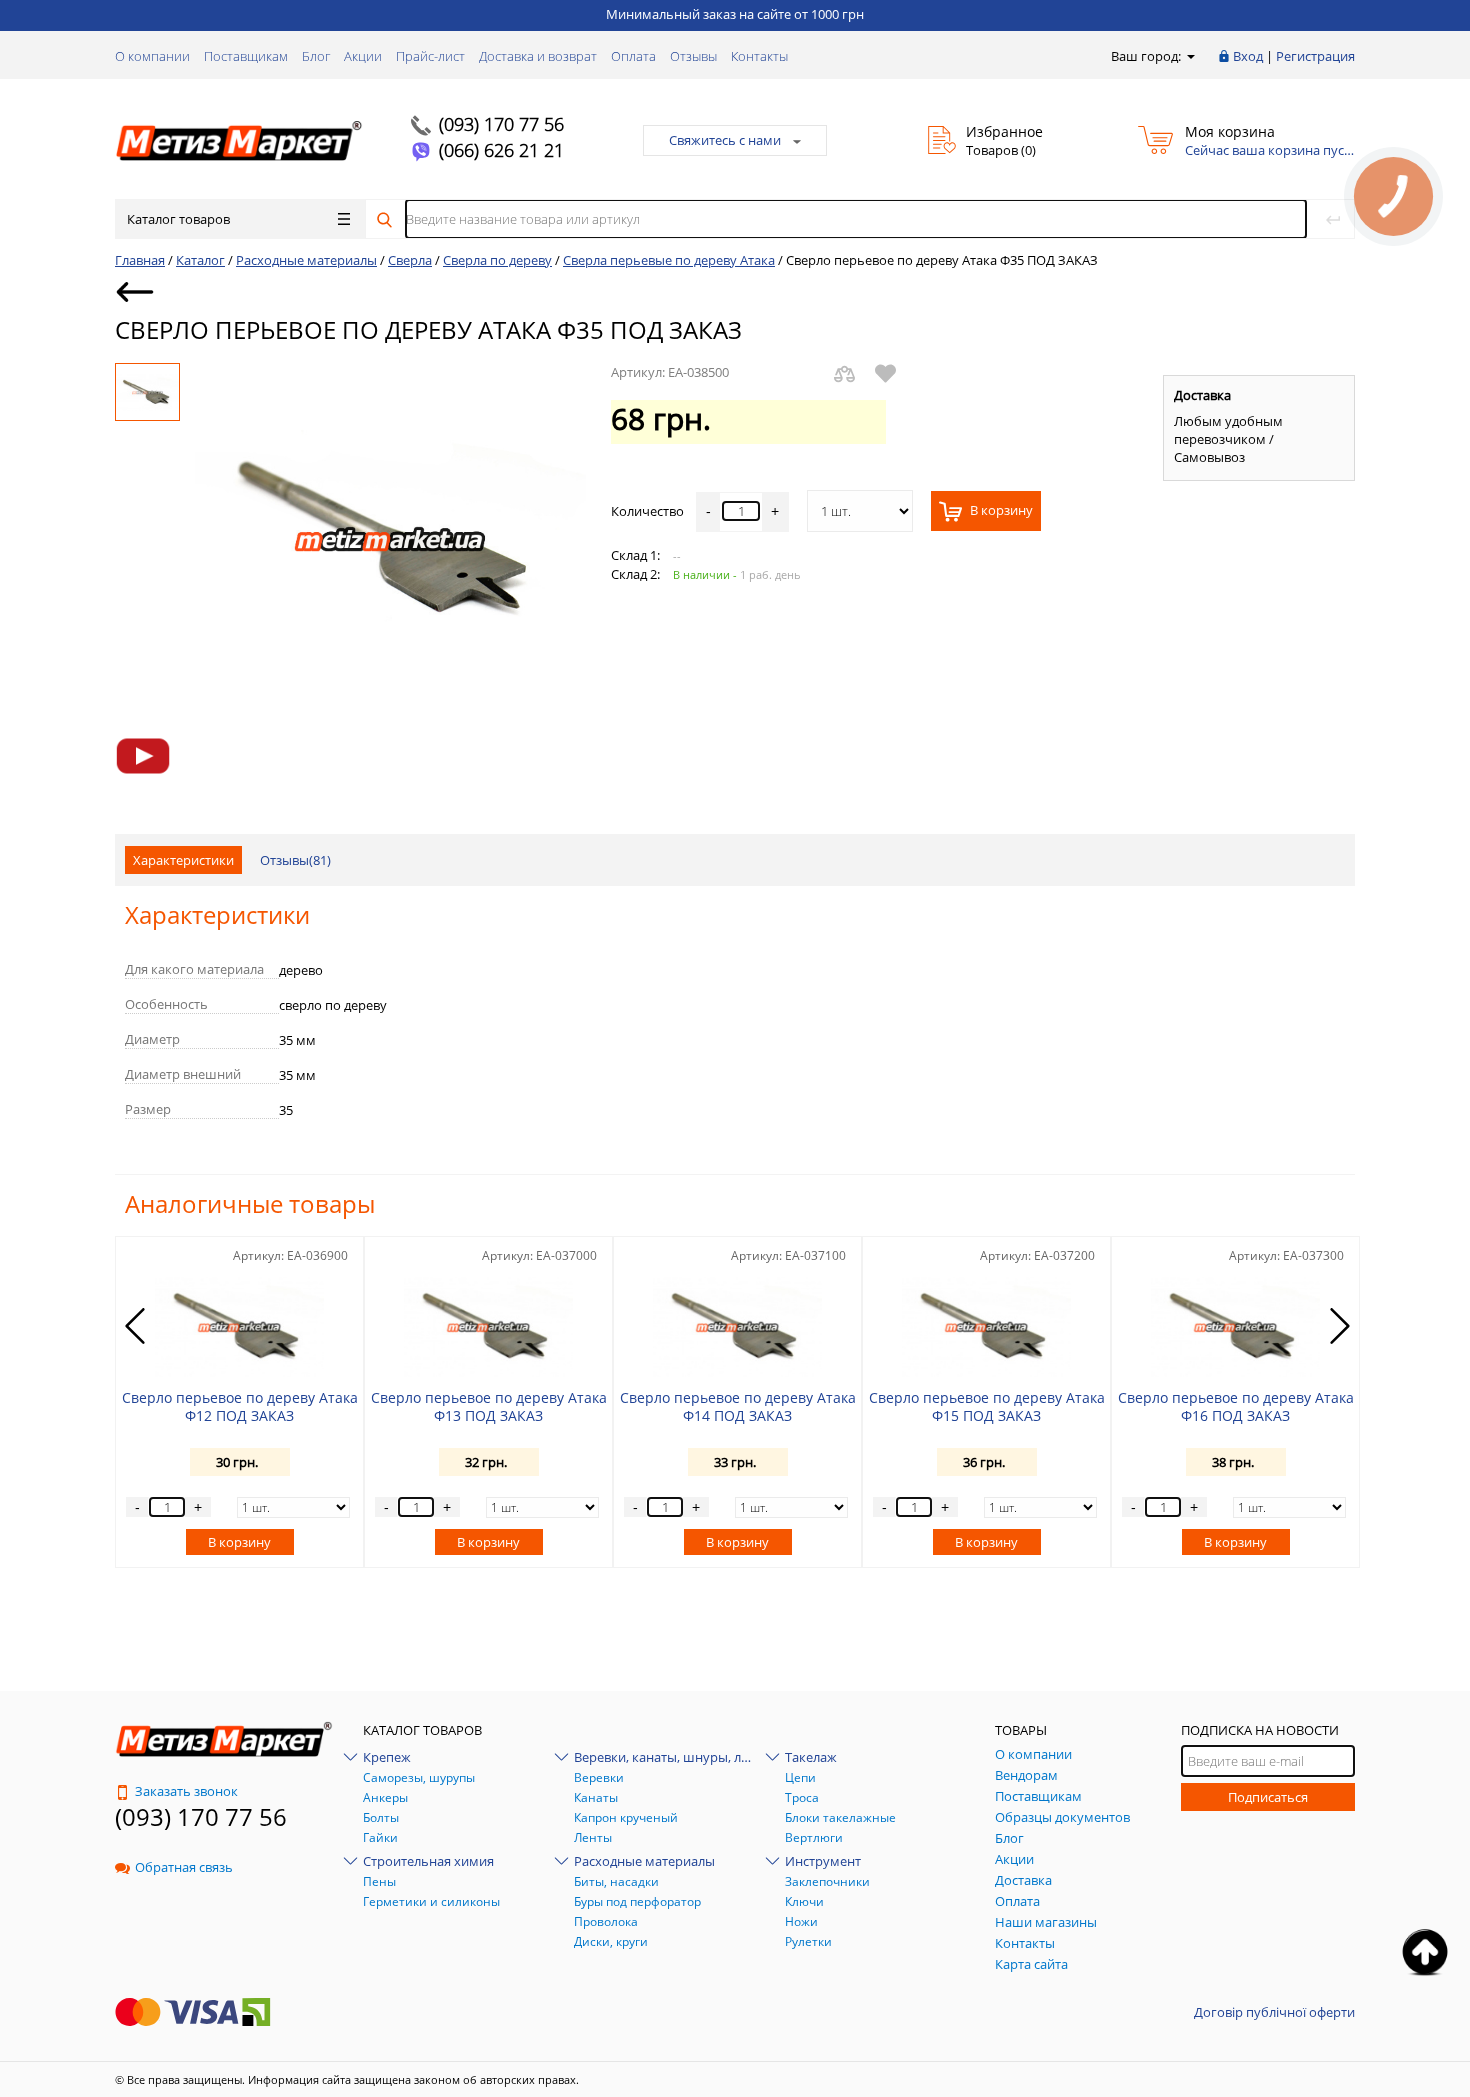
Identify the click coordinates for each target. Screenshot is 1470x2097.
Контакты (759, 56)
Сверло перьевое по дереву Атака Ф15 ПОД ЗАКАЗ (987, 1406)
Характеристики (183, 860)
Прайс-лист (430, 56)
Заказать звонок (186, 1791)
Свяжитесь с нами (725, 140)
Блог (316, 56)
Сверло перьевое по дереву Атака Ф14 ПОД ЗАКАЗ (738, 1406)
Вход (1248, 56)
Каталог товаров (178, 219)
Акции (363, 56)
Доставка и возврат (538, 56)
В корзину (1000, 511)
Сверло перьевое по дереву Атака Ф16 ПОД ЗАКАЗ (1236, 1406)
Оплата (633, 56)
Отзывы (693, 56)
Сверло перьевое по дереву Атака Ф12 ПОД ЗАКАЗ (240, 1406)
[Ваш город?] (1189, 56)
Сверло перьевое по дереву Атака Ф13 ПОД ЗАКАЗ (489, 1406)
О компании (152, 56)
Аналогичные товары (250, 1203)
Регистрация (1315, 56)
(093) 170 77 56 (501, 124)
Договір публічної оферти (1274, 2012)
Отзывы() (295, 860)
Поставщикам (246, 56)
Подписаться (1268, 1797)
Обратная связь (184, 1867)
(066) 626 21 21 (501, 150)
